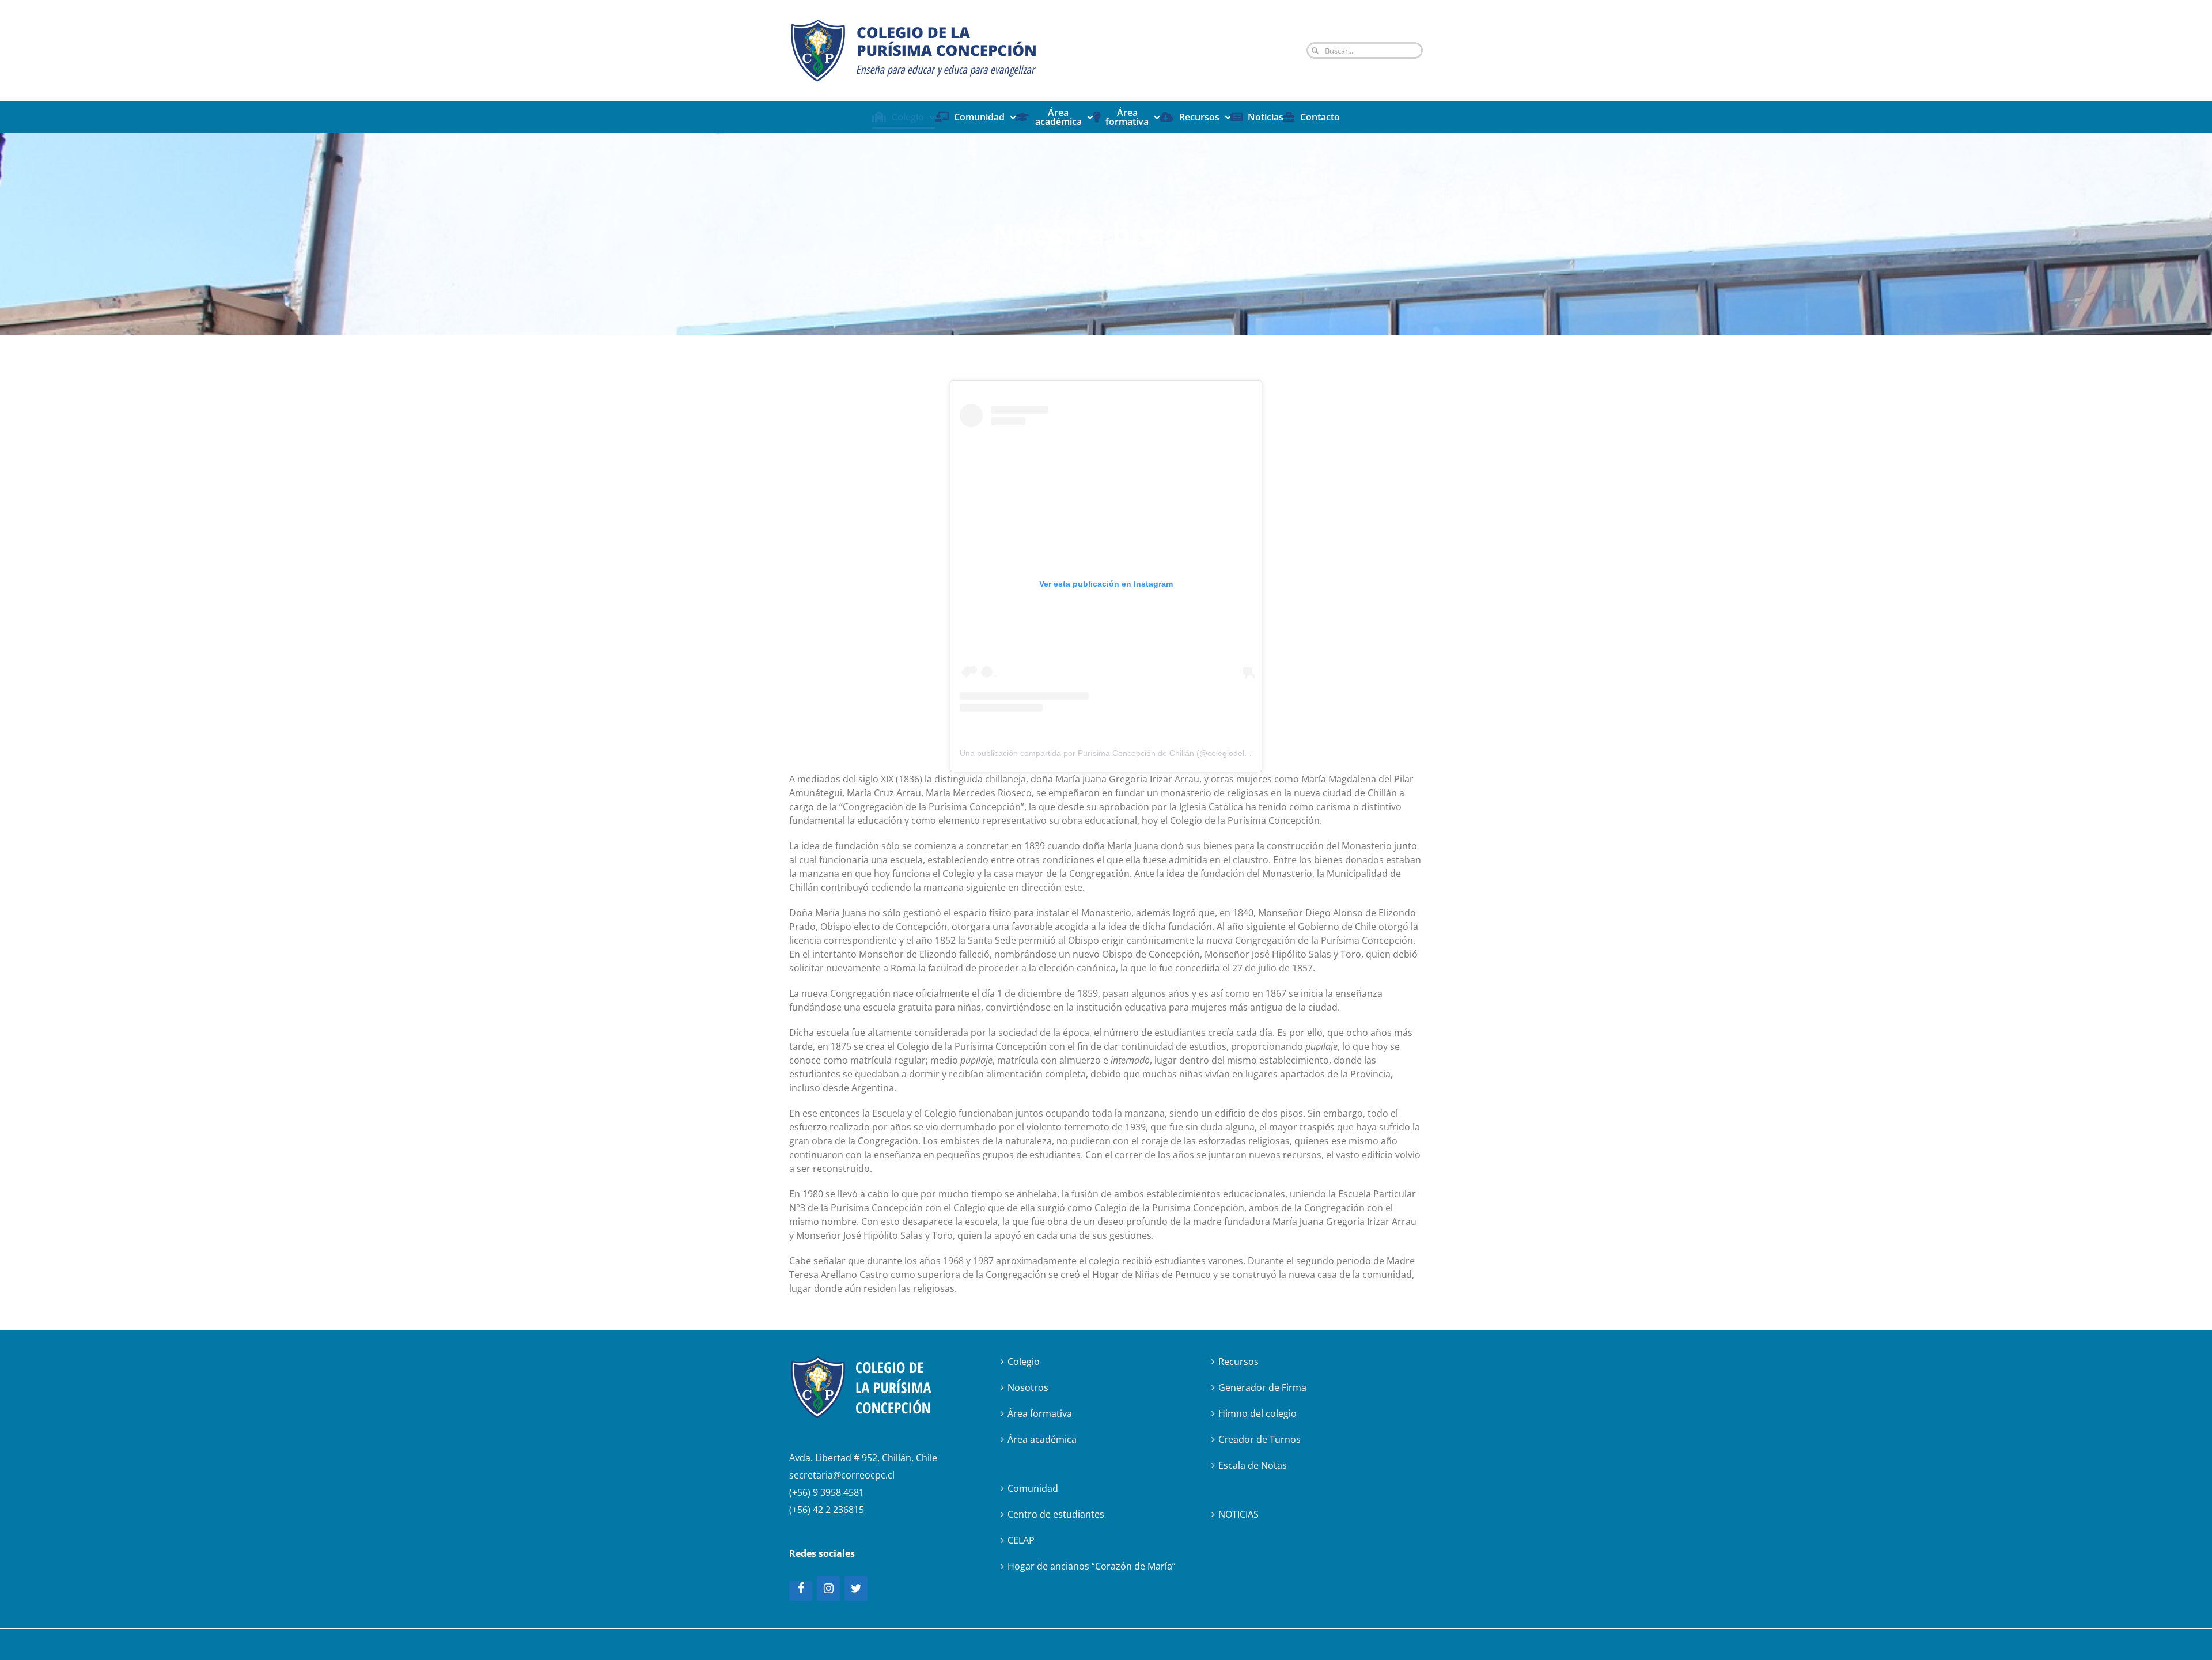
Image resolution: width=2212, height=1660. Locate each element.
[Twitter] (856, 1589)
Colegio (1024, 1362)
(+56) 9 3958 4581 (827, 1492)
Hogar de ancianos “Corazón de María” (1092, 1566)
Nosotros (1028, 1387)
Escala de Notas (1253, 1465)
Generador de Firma (1262, 1387)
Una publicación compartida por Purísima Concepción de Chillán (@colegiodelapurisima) (1121, 753)
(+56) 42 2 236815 (827, 1510)
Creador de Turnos (1260, 1439)
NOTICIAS (1238, 1514)
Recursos (1238, 1362)
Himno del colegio (1257, 1413)
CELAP (1021, 1540)
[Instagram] (828, 1589)
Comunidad (1033, 1488)
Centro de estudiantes (1056, 1514)
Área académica (1042, 1439)
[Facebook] (801, 1591)
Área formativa (1040, 1413)
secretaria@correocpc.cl (842, 1475)
